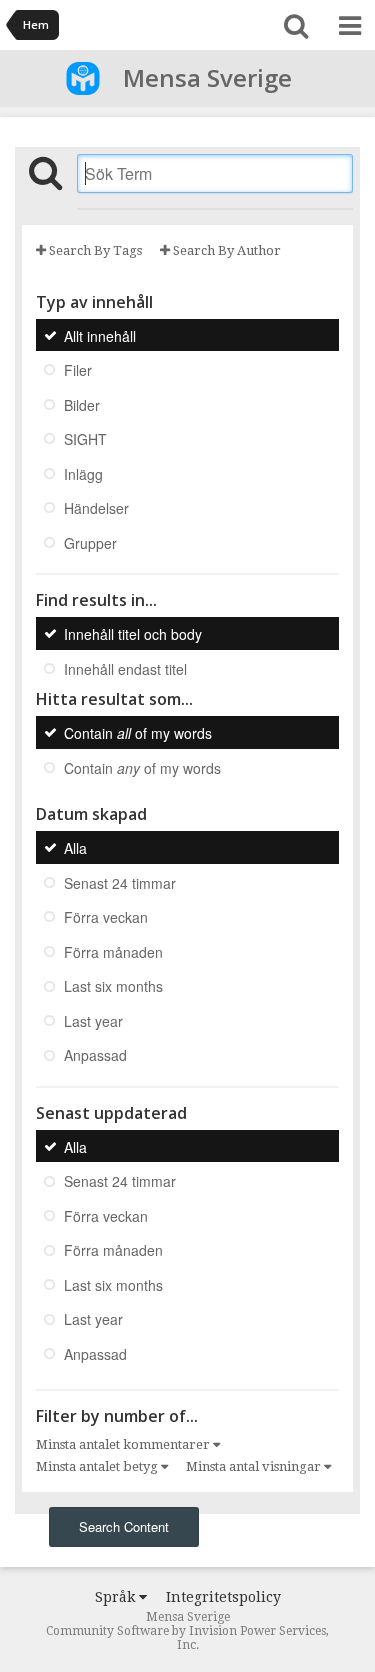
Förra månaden (113, 951)
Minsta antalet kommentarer (124, 1444)
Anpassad (95, 1055)
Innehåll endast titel (125, 668)
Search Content (124, 1526)
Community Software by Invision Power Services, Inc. (187, 1638)
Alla (75, 848)
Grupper (90, 542)
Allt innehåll (100, 335)
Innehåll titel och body (133, 634)
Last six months (113, 986)
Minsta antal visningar (255, 1466)
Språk (117, 1597)
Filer (78, 370)
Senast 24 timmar (120, 882)
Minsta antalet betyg (98, 1466)
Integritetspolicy (223, 1597)
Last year (93, 1020)
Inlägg (83, 473)
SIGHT (85, 439)
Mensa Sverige (207, 77)
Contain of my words (138, 733)
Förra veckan (106, 917)
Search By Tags (94, 250)
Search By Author (225, 250)
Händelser (96, 508)
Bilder (82, 404)
